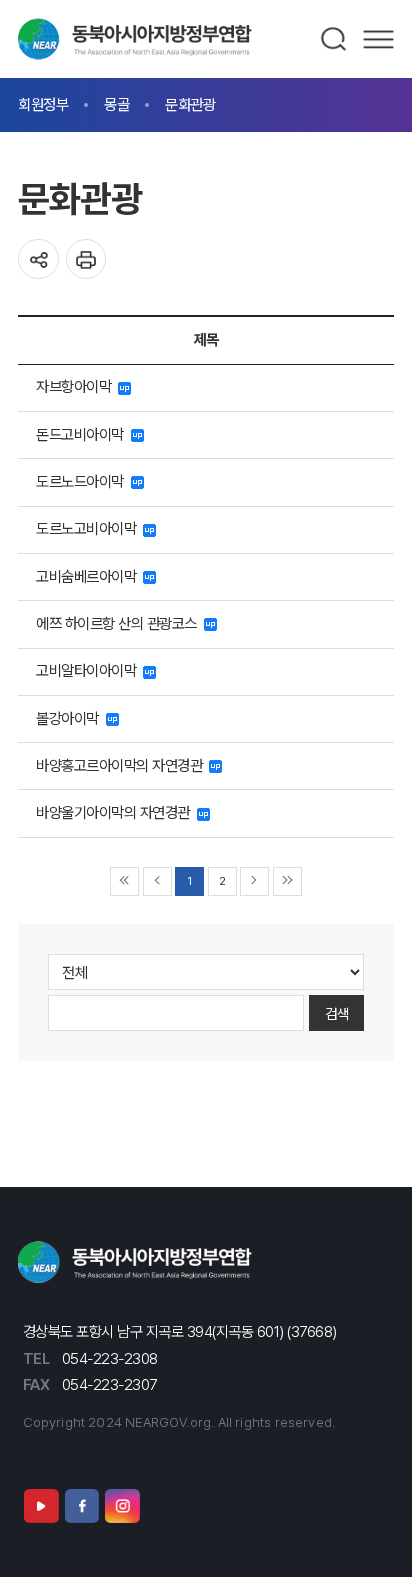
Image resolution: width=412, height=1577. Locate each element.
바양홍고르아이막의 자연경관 (122, 765)
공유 (38, 259)
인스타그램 (122, 1506)
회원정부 (43, 104)
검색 (334, 39)
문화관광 (190, 104)
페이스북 (82, 1506)
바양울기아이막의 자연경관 (116, 812)
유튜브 (41, 1506)
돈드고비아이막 (83, 434)
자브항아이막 (77, 386)
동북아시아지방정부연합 (135, 39)
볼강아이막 (71, 718)
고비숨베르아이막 (89, 576)
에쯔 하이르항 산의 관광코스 (120, 623)
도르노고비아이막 (89, 528)
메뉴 (378, 39)
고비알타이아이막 (89, 670)
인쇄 (86, 259)
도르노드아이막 (83, 481)
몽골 (116, 104)
